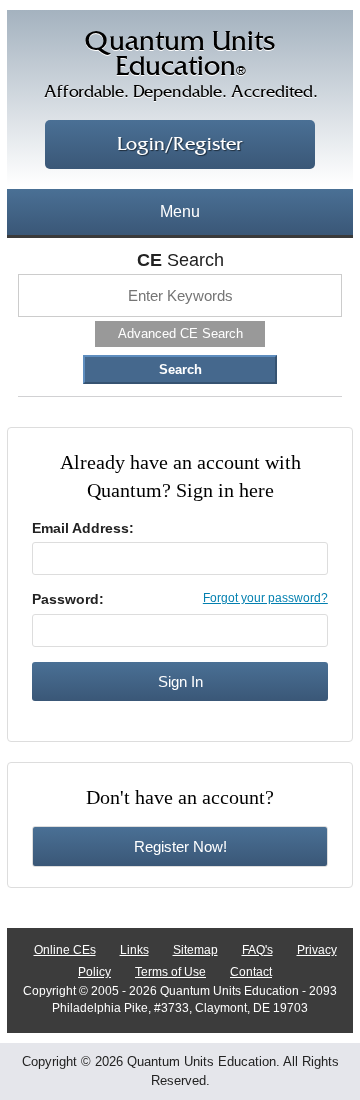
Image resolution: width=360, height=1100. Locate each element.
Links (134, 950)
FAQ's (257, 950)
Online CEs (65, 950)
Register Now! (180, 846)
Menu (180, 211)
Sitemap (195, 950)
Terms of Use (170, 972)
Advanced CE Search (180, 333)
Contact (251, 972)
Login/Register (180, 144)
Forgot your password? (265, 598)
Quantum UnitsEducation (180, 65)
